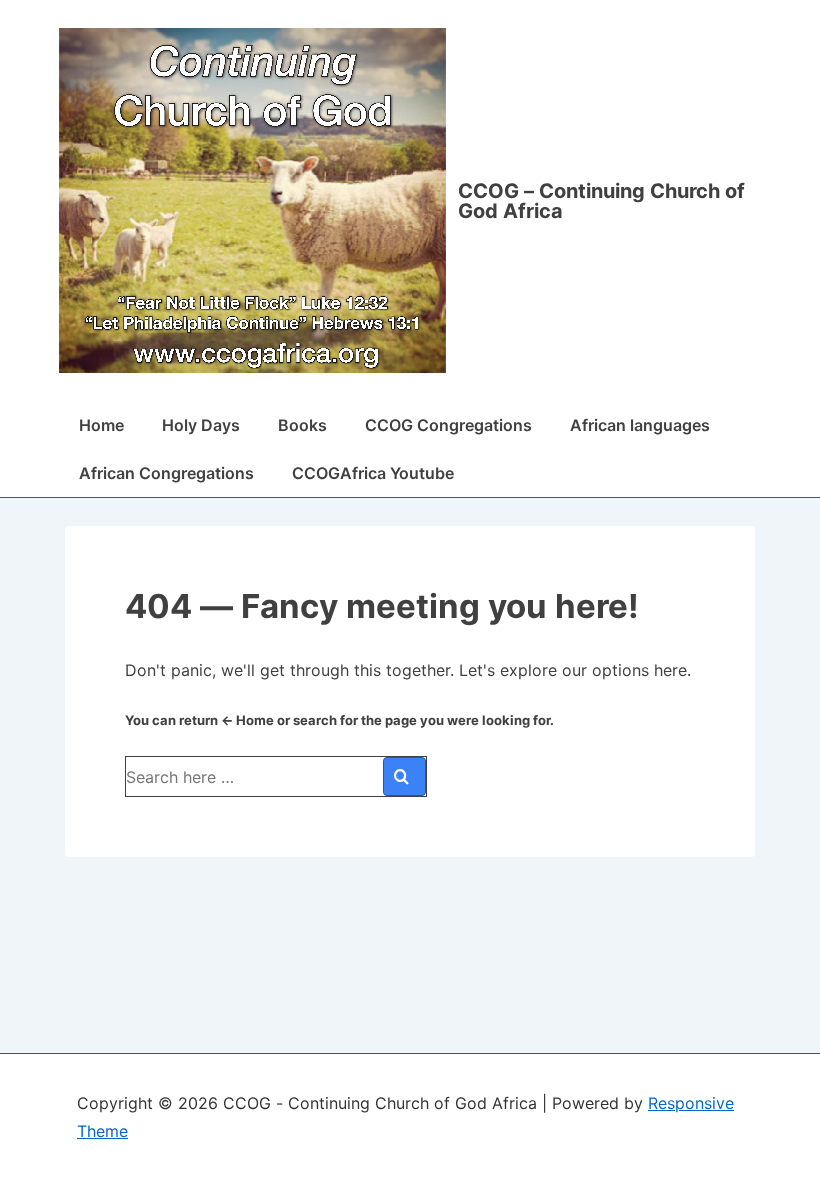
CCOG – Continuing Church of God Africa (601, 201)
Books (302, 425)
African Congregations (166, 473)
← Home (247, 720)
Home (101, 425)
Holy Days (201, 425)
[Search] (404, 776)
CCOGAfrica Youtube (373, 473)
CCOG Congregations (448, 425)
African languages (640, 425)
